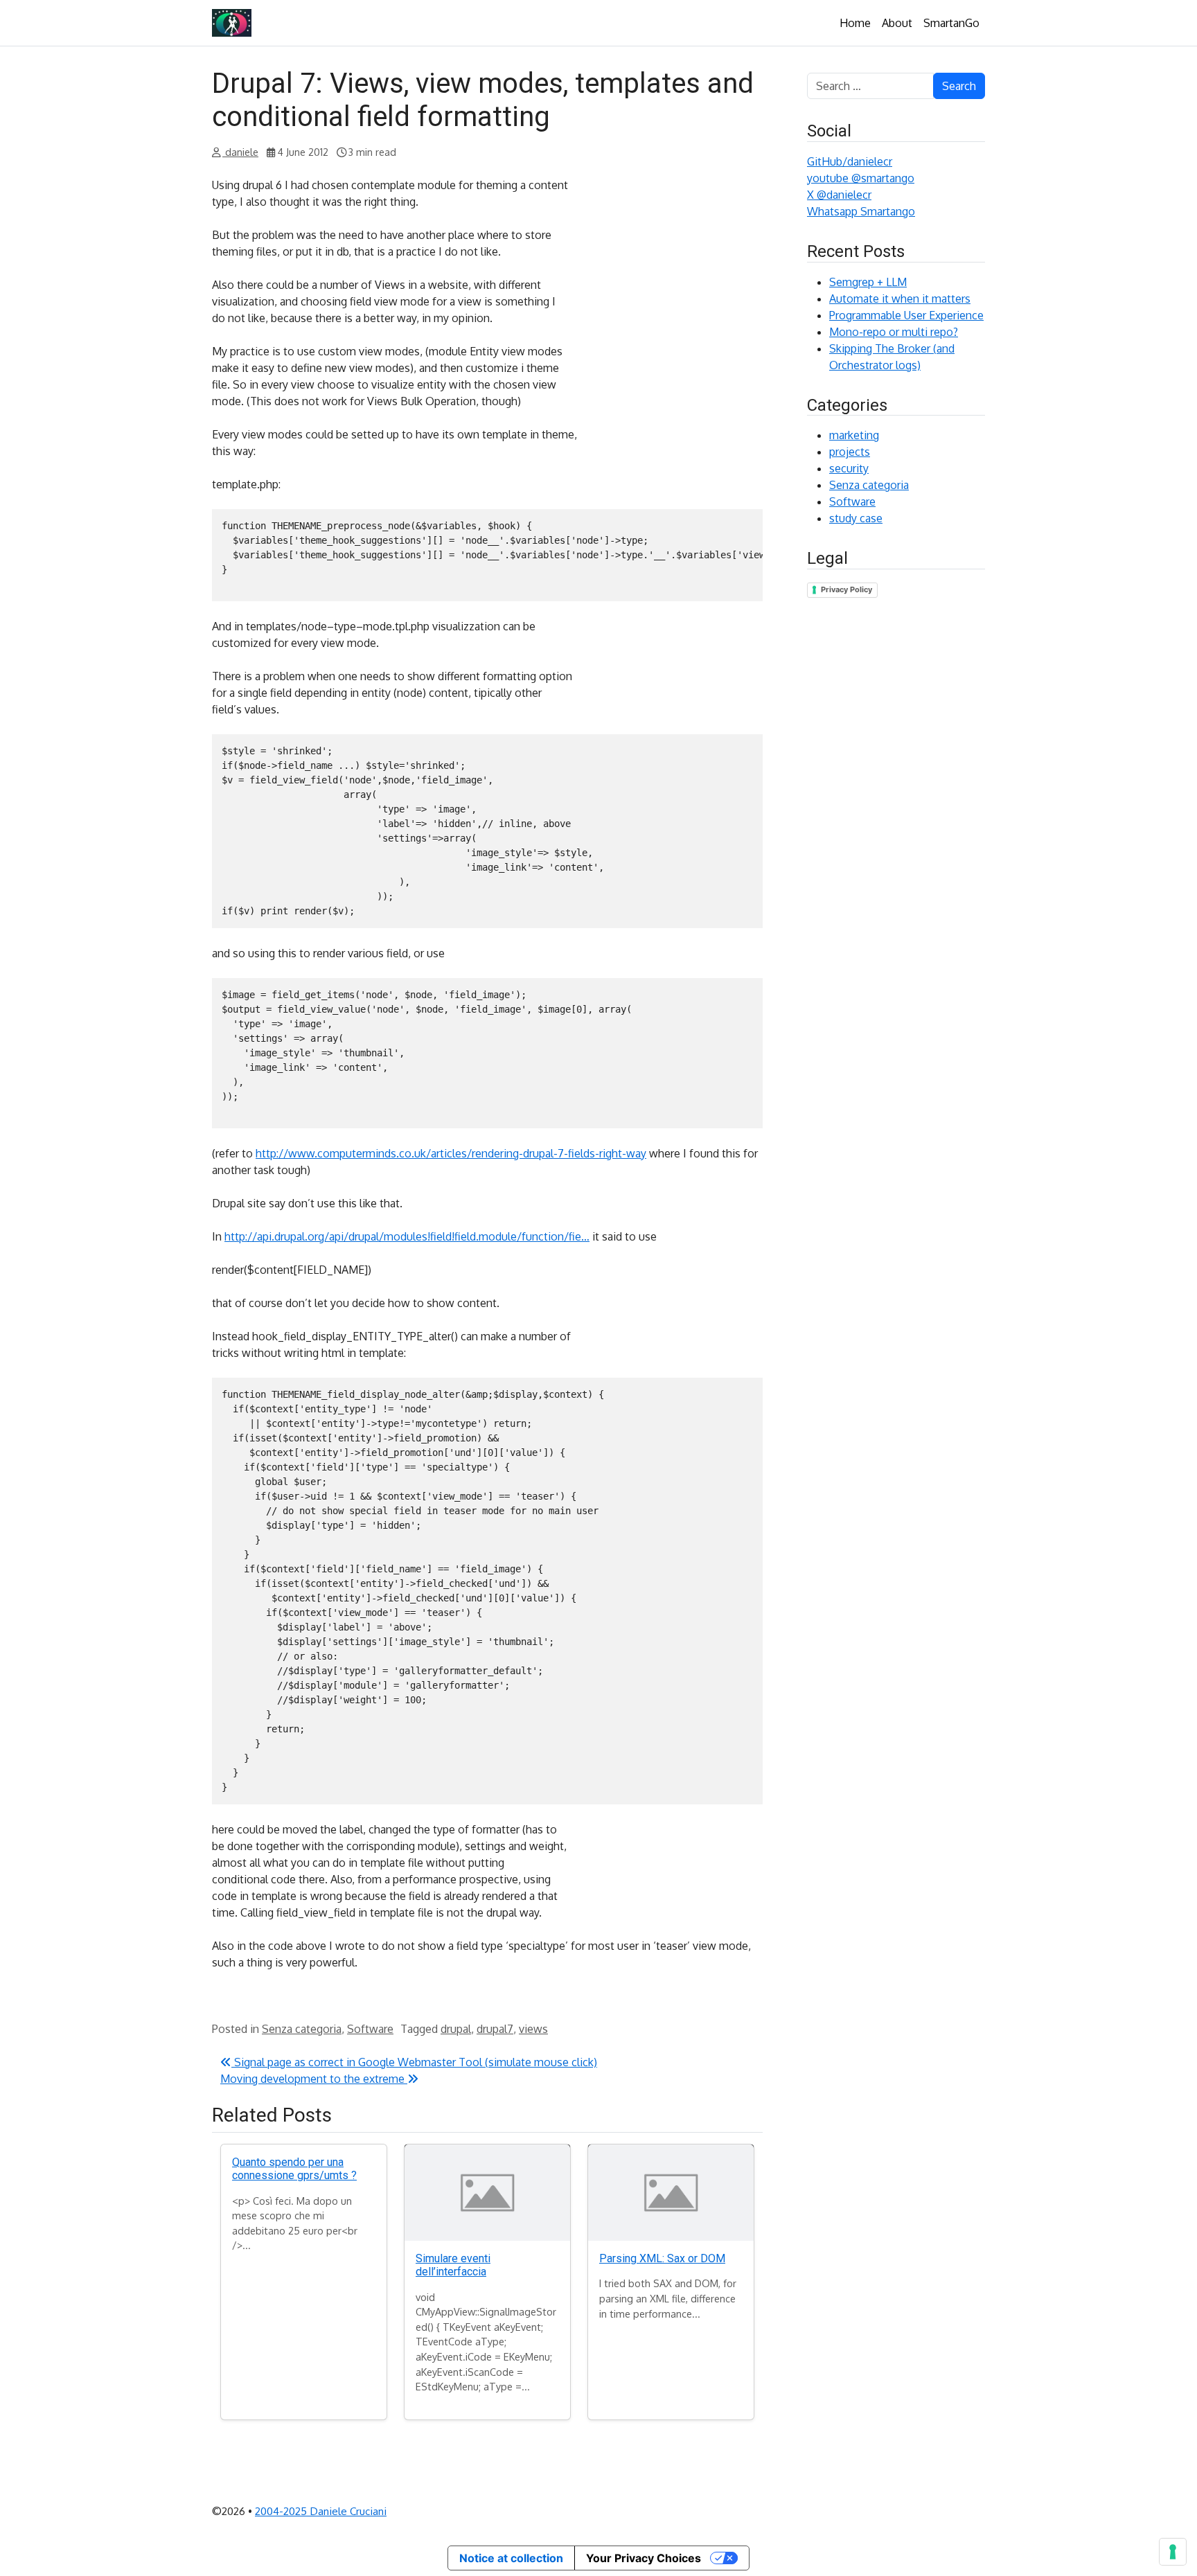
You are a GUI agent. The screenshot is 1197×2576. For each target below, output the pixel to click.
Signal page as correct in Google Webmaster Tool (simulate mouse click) (414, 2062)
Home (855, 23)
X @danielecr (839, 195)
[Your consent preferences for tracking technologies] (1173, 2552)
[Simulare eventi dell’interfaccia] (487, 2193)
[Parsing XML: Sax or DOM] (671, 2193)
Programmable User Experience (906, 315)
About (897, 23)
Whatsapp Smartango (861, 211)
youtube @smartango (861, 178)
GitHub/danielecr (850, 161)
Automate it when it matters (900, 299)
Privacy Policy (846, 589)
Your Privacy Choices (644, 2558)
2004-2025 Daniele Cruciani (321, 2511)
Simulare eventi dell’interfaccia (453, 2265)
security (849, 468)
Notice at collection (511, 2558)
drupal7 (495, 2029)
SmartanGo (951, 23)
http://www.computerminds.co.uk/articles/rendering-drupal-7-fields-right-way (451, 1153)
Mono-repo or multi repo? (894, 332)
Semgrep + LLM (868, 282)
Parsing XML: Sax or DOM (662, 2258)
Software (370, 2029)
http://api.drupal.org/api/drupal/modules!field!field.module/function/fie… (407, 1236)
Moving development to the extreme (314, 2079)
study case (856, 518)
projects (850, 452)
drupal (456, 2029)
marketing (854, 435)
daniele (240, 152)
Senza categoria (302, 2029)
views (533, 2029)
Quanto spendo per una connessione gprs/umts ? (294, 2169)
